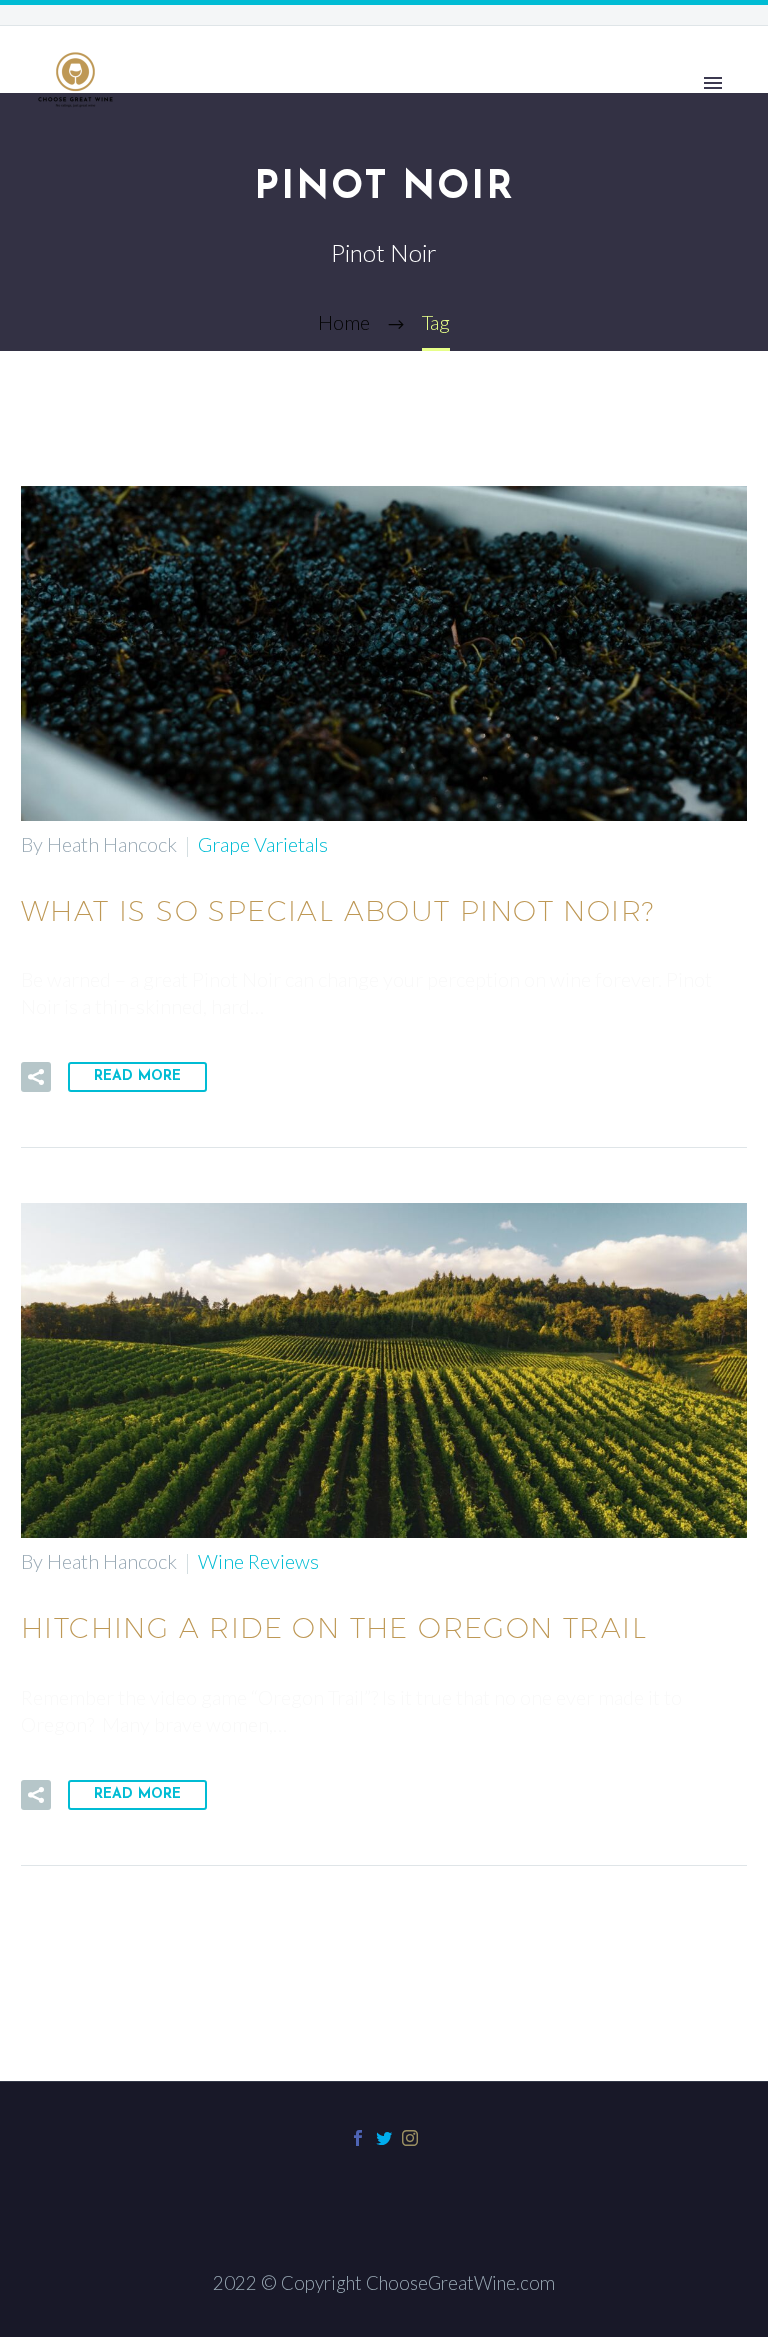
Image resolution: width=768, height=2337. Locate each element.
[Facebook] (358, 2138)
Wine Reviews (258, 1561)
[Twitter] (384, 2138)
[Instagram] (410, 2138)
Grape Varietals (263, 844)
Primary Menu (713, 83)
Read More (137, 1076)
